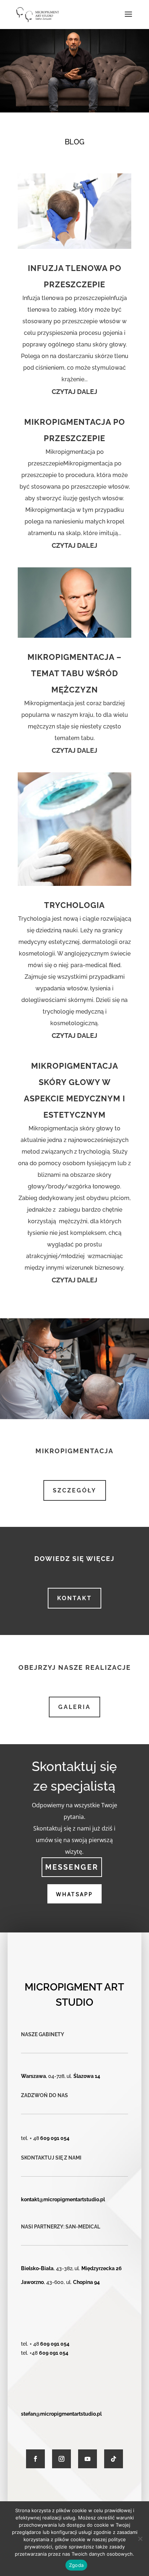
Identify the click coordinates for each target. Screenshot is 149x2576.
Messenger (72, 1867)
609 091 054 (55, 2138)
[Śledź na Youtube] (88, 2459)
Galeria (74, 1707)
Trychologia (74, 905)
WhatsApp (74, 1894)
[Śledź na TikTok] (114, 2459)
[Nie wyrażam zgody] (140, 2539)
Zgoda (76, 2565)
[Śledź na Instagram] (61, 2459)
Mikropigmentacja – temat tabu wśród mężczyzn (74, 673)
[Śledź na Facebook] (35, 2459)
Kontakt (74, 1598)
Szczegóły (75, 1490)
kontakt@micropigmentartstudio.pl (63, 2199)
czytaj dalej (74, 392)
